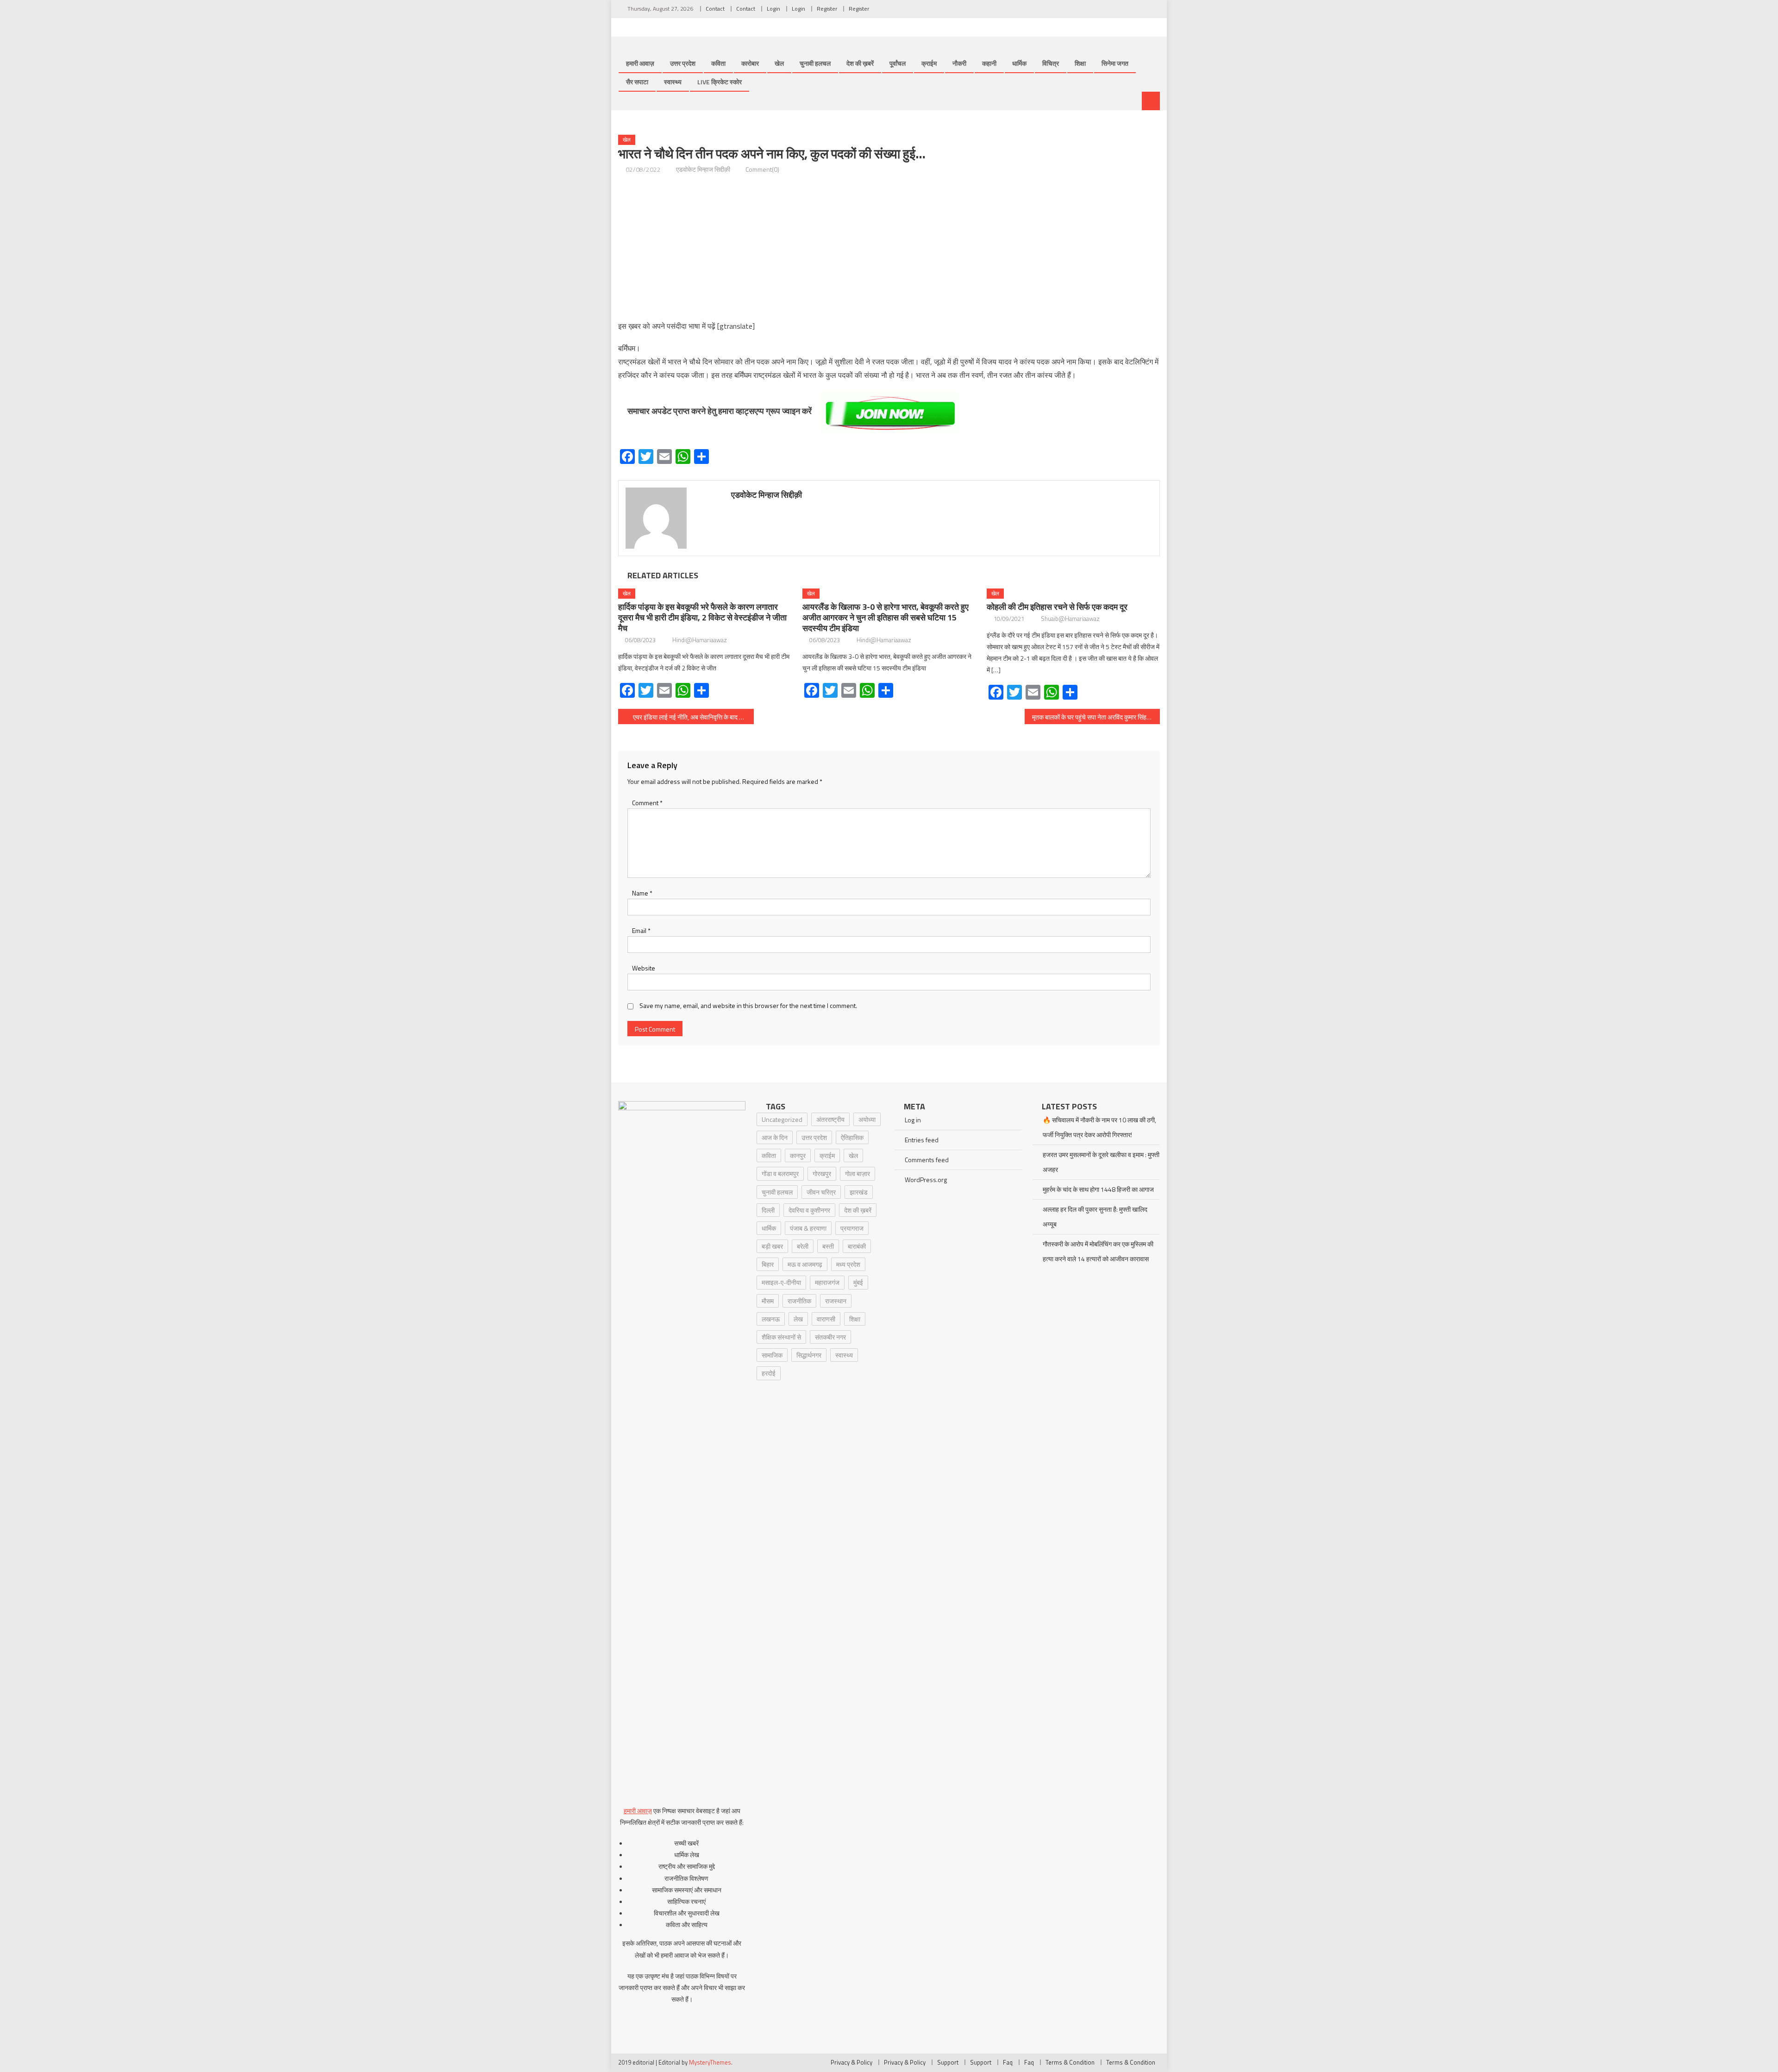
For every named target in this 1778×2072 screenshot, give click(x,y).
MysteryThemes (710, 2062)
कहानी (989, 63)
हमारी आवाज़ (640, 63)
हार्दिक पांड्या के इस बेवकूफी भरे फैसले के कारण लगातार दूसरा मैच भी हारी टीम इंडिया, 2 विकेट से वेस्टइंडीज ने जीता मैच (702, 617)
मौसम (768, 1301)
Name (642, 893)
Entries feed (922, 1140)
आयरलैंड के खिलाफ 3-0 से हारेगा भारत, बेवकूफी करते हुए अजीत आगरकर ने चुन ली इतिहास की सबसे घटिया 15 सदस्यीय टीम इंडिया (886, 617)
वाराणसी (826, 1319)
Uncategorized (782, 1119)
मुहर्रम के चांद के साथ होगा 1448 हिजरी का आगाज (1098, 1189)
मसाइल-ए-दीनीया (781, 1282)
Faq (1008, 2062)
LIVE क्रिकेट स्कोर (720, 82)
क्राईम (929, 63)
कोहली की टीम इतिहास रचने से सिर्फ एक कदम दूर (1057, 607)
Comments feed (927, 1160)
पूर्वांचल (898, 63)
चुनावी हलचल (815, 63)
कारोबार (750, 63)
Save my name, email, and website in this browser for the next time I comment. (748, 1005)
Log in (913, 1120)
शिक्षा (1080, 63)
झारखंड (859, 1192)
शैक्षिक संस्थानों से (781, 1337)
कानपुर (798, 1155)
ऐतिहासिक (852, 1137)
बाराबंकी (857, 1246)
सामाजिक (772, 1355)
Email (641, 930)
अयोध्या (867, 1119)
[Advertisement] (889, 248)
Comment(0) (762, 169)
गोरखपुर (822, 1174)
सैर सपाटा (637, 82)
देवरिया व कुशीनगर (809, 1210)
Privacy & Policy (851, 2062)
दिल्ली (768, 1210)
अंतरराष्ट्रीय (830, 1119)
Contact (715, 9)
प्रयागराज (852, 1228)
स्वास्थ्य (673, 82)
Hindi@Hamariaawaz (700, 640)
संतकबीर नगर (830, 1337)
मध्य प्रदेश (848, 1264)
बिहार (768, 1264)
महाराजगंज (827, 1282)
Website (644, 968)
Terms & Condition (1070, 2062)
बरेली (803, 1246)
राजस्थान (836, 1301)
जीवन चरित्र (821, 1192)
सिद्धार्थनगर (809, 1355)
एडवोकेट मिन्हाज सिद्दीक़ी (703, 169)
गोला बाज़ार (858, 1174)
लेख (798, 1319)
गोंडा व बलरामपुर (780, 1174)
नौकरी (959, 63)
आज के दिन (775, 1137)
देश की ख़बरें (860, 63)
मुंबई (858, 1282)
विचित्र (1051, 63)
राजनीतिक (799, 1301)
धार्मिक (1019, 63)
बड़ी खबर (772, 1246)
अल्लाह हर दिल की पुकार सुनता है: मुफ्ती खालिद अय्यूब (1095, 1217)
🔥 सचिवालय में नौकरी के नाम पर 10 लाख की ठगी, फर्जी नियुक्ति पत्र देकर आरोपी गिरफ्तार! (1099, 1127)
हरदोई (769, 1373)
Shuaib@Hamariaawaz (1070, 619)
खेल (779, 63)
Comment (647, 803)
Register (827, 9)
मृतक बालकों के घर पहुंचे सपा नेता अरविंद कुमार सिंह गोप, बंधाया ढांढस (1096, 717)
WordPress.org (926, 1180)
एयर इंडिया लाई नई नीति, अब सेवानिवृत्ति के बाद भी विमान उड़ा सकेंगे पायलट (693, 717)
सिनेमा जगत (1115, 63)
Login (773, 9)
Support (948, 2062)
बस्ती (828, 1246)
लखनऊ (771, 1319)
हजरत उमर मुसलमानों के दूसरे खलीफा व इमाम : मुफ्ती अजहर (1101, 1162)
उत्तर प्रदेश (683, 63)
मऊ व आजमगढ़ (805, 1264)
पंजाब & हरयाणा (808, 1228)
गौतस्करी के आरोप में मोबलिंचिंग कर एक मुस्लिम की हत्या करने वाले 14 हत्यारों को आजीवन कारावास (1098, 1251)
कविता (718, 63)
